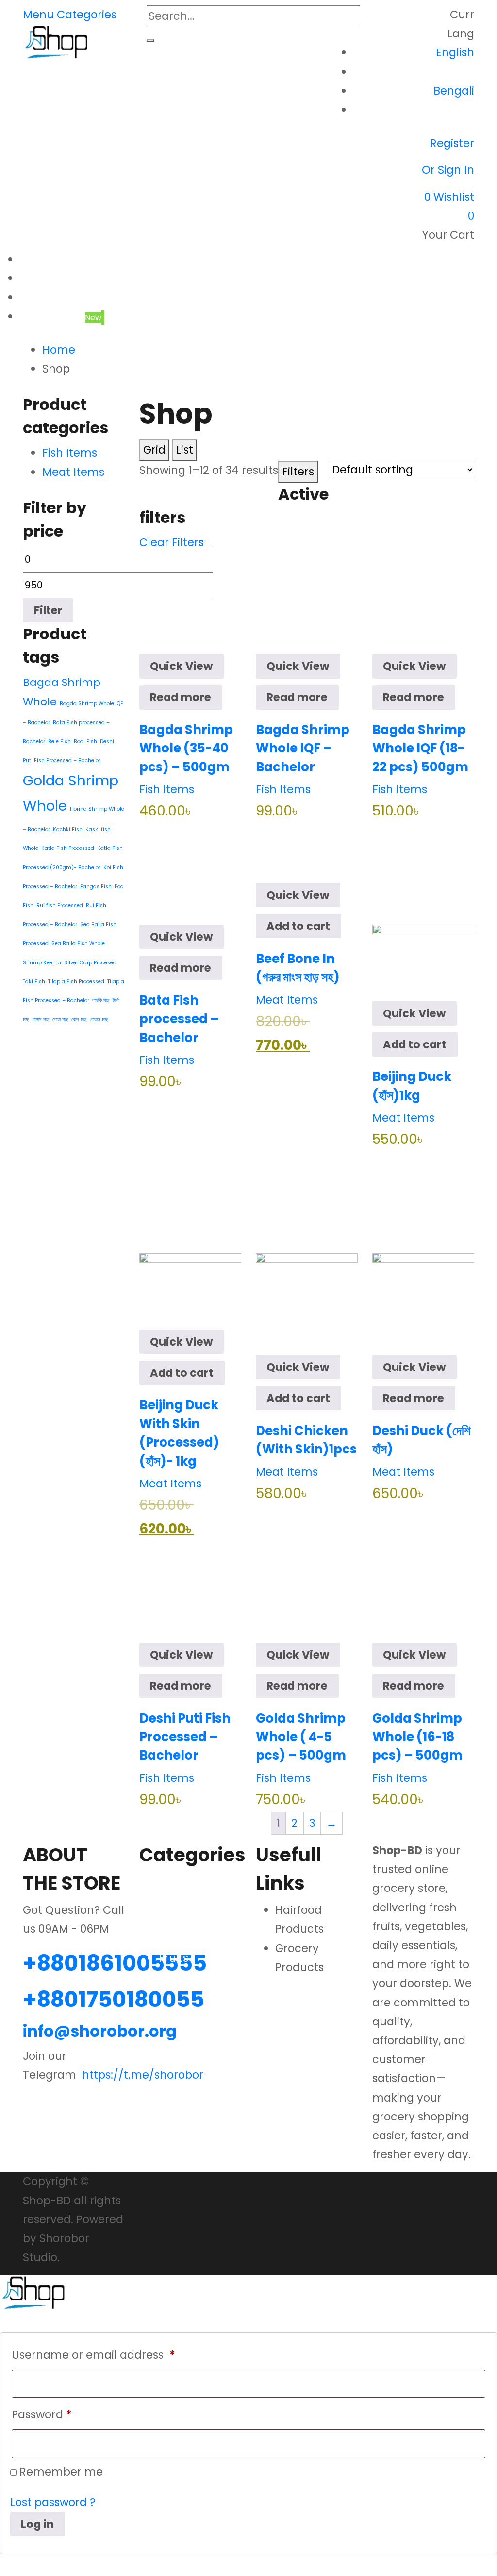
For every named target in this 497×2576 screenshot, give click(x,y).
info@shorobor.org (100, 2031)
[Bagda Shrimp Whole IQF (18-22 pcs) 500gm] (423, 603)
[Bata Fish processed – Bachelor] (190, 873)
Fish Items (167, 789)
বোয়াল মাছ (99, 1019)
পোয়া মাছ (60, 1019)
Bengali (454, 91)
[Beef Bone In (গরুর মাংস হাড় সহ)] (307, 852)
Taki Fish (34, 982)
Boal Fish (85, 742)
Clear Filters (172, 542)
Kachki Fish (68, 829)
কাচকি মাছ (101, 1001)
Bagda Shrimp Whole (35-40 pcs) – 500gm (186, 748)
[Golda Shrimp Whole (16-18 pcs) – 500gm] (423, 1591)
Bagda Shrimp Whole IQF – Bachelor (303, 748)
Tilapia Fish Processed (76, 982)
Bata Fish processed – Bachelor (179, 1019)
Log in (37, 2524)
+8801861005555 (115, 1963)
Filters (298, 472)
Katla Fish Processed (68, 848)
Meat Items (287, 1000)
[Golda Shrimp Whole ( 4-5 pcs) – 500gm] (307, 1591)
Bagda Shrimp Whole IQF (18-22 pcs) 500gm (420, 748)
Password (42, 2414)
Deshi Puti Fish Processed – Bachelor (185, 1737)
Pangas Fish (96, 887)
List (185, 450)
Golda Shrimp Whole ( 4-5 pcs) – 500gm (301, 1737)
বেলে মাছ (79, 1019)
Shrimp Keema (42, 963)
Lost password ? (53, 2502)
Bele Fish (59, 742)
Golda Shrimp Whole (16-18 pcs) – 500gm (417, 1737)
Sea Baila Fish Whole (78, 943)
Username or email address (93, 2355)
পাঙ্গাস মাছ (41, 1019)
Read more (181, 697)
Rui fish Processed (60, 905)
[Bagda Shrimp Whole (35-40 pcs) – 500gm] (190, 603)
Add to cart (298, 926)
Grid (154, 450)
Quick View (181, 666)
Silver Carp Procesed (90, 963)
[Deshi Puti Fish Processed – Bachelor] (190, 1591)
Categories (87, 15)
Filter (48, 610)
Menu (38, 15)
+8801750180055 (114, 1999)
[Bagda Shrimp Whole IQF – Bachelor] (307, 603)
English (455, 52)
